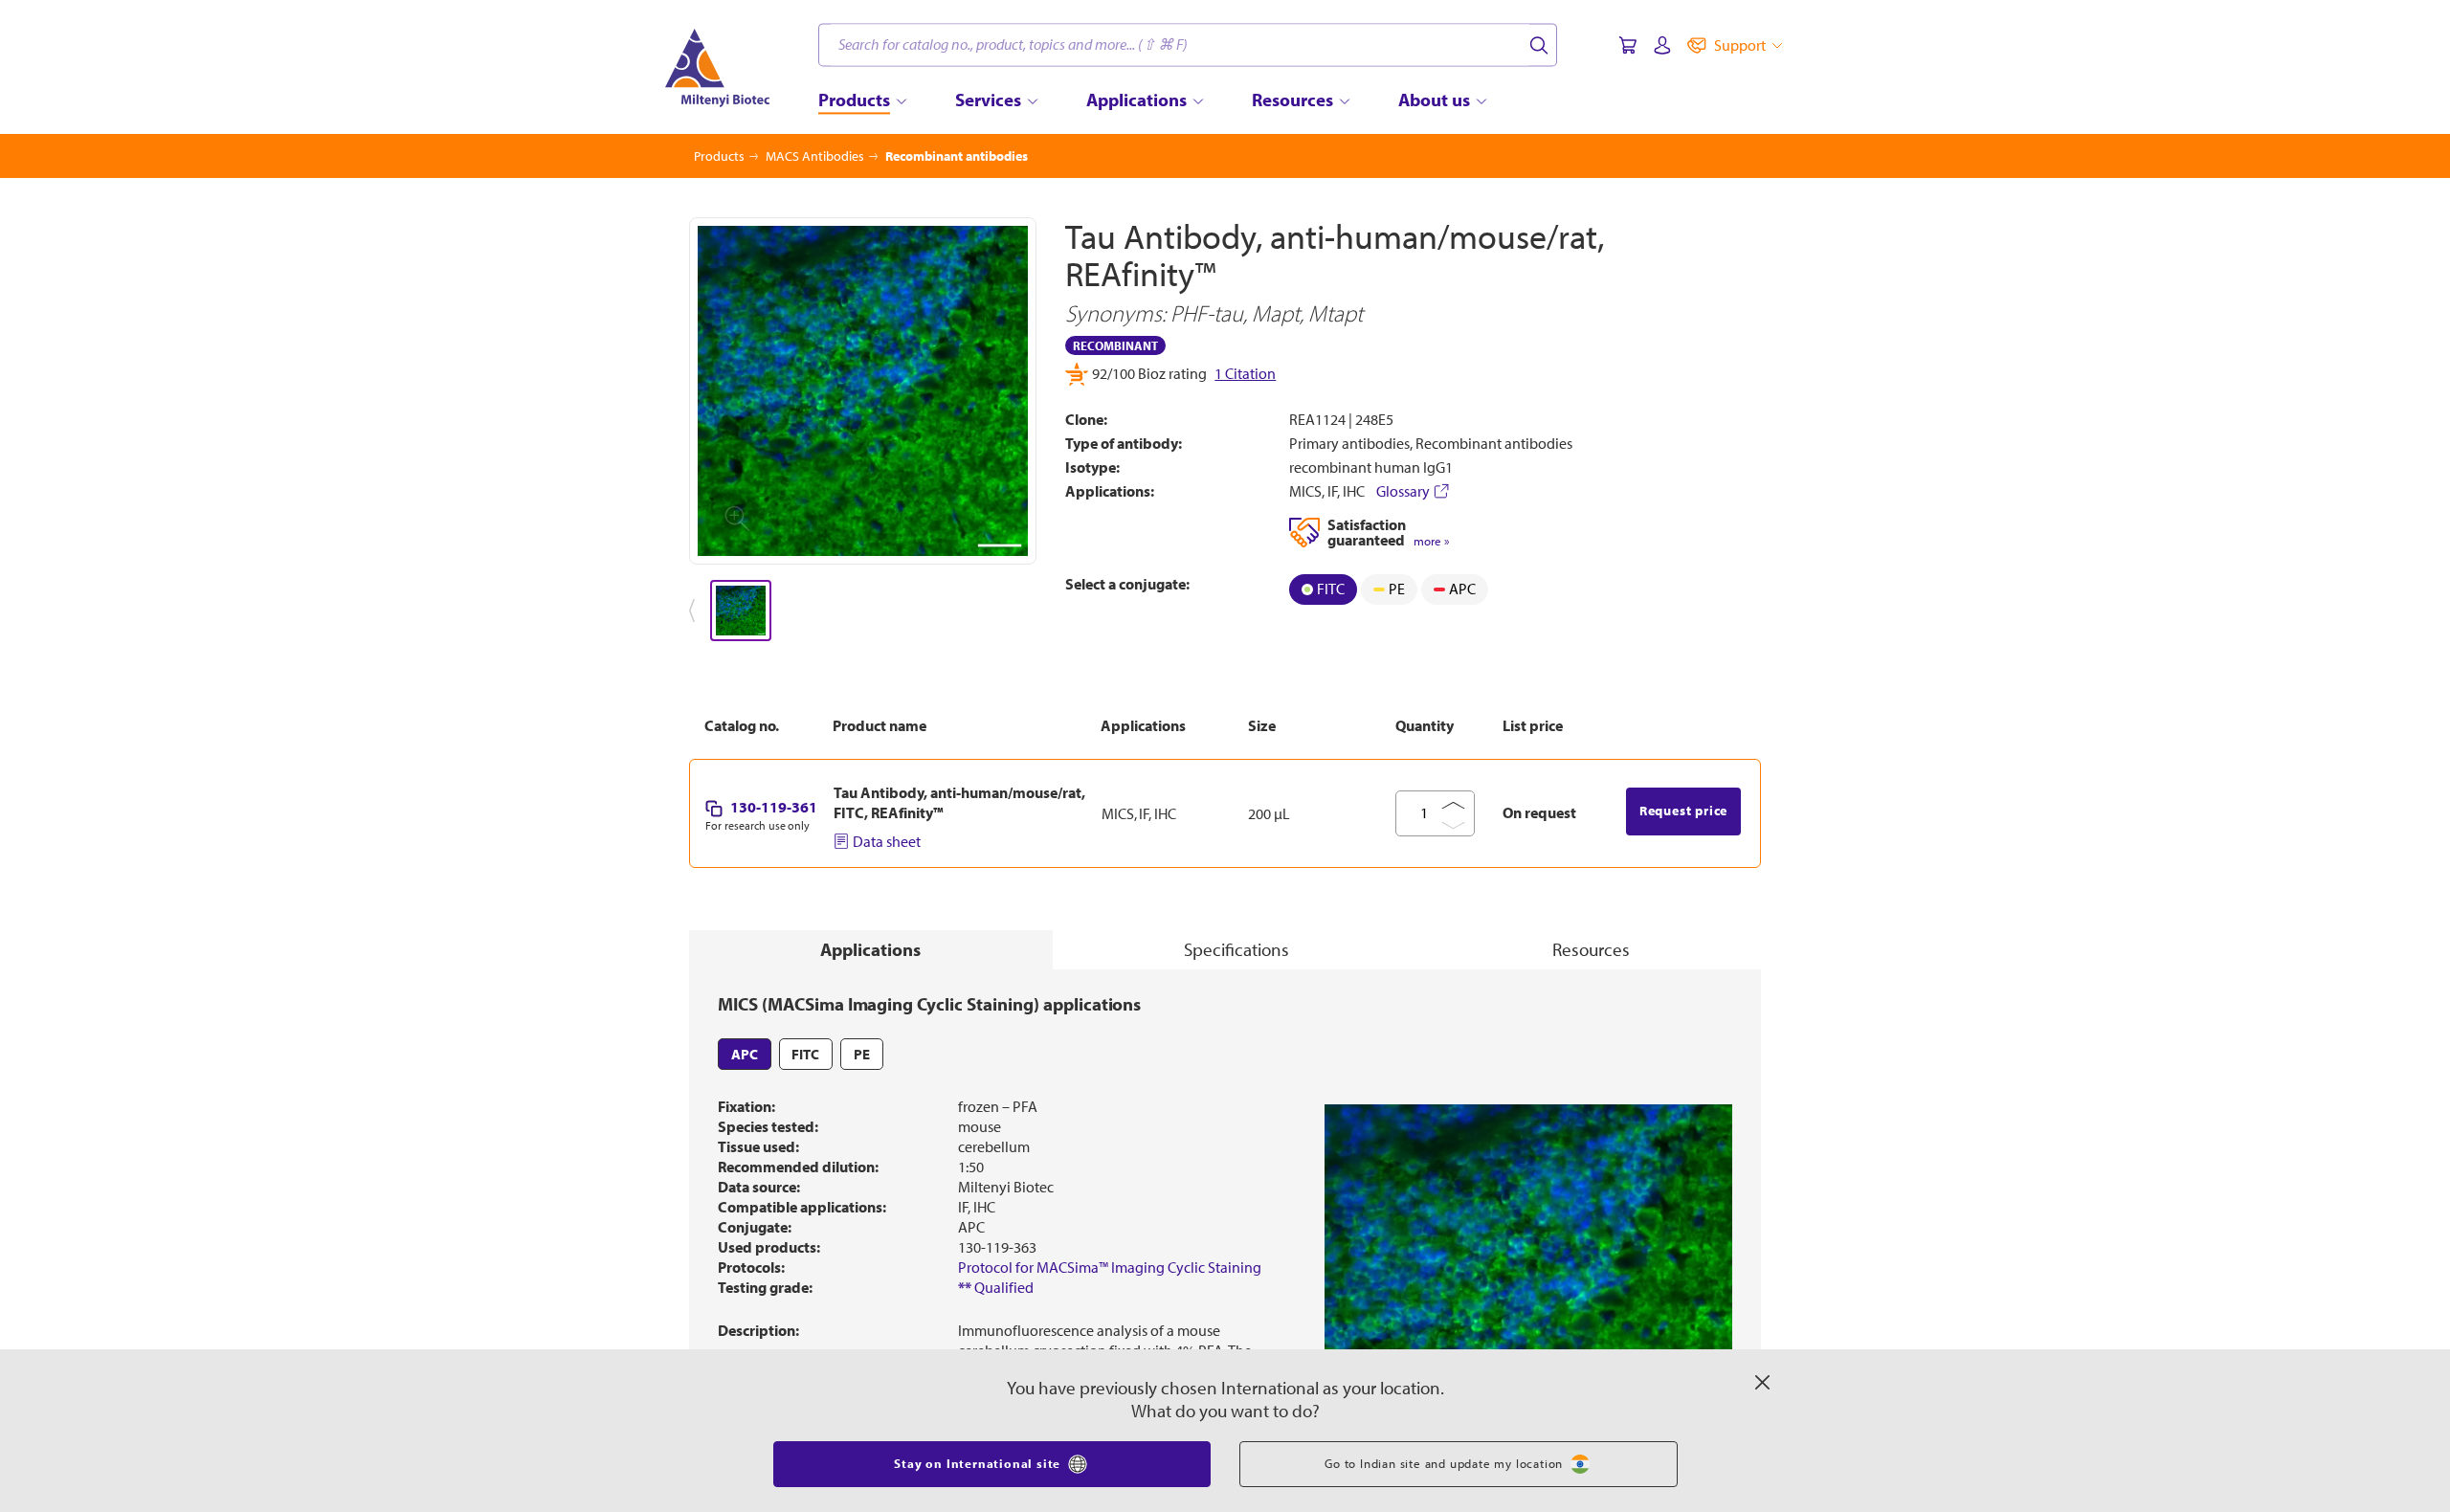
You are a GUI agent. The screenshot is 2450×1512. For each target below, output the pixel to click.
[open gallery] (863, 391)
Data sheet (887, 877)
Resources (1591, 985)
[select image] (741, 611)
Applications (870, 985)
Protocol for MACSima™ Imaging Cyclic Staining (1110, 1302)
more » (1431, 541)
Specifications (1236, 985)
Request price (1683, 846)
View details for (1380, 630)
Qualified (996, 1323)
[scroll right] (1037, 611)
